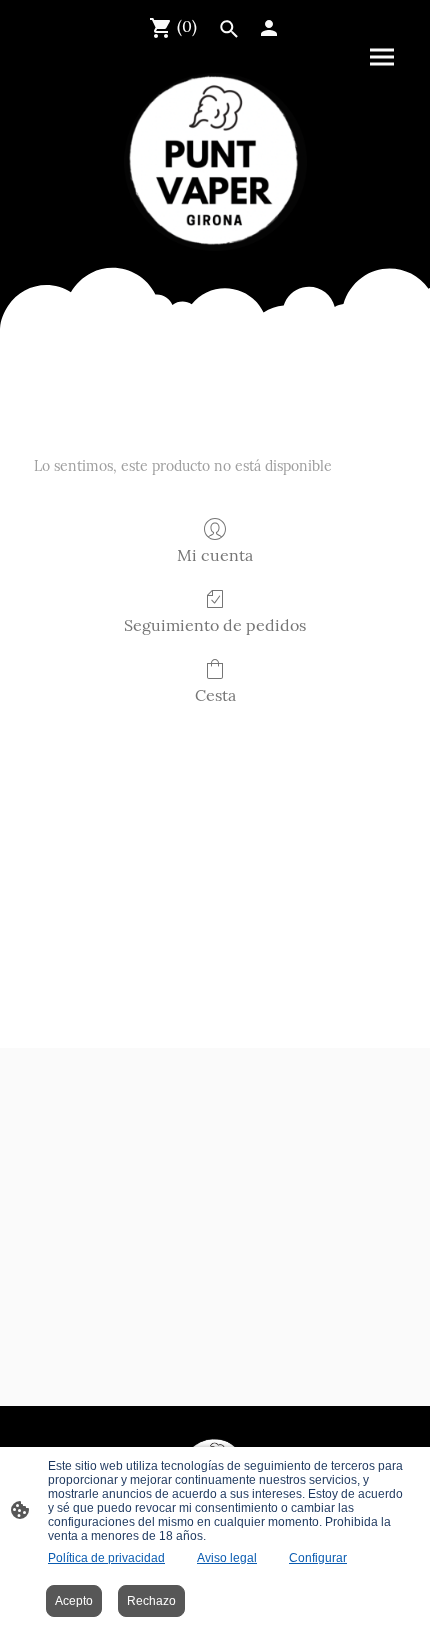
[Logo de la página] (215, 162)
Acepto (74, 1601)
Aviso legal (227, 1558)
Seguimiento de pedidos (215, 625)
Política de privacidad (106, 1558)
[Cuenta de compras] (269, 28)
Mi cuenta (215, 555)
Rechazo (151, 1601)
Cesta (215, 695)
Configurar (318, 1558)
